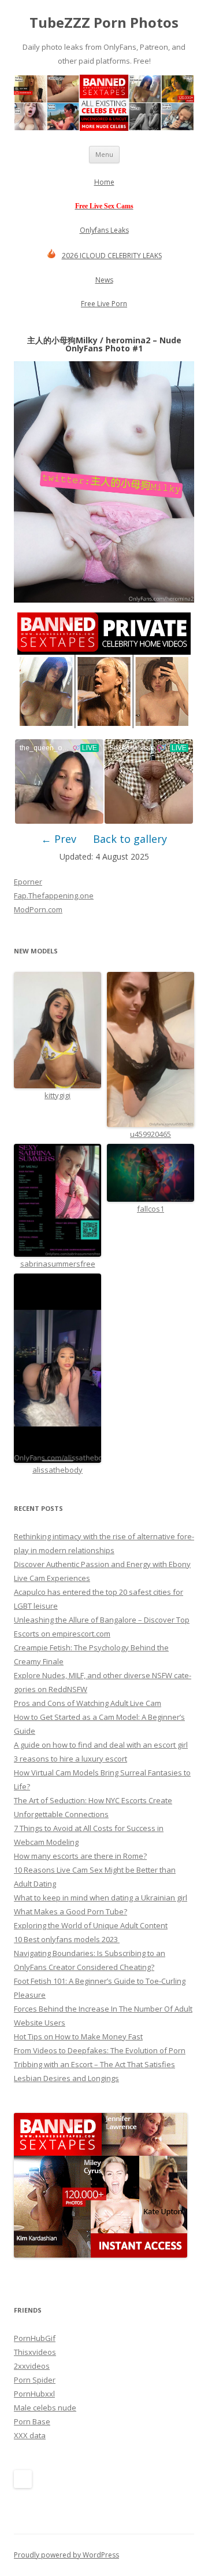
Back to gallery (130, 839)
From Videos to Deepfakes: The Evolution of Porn (100, 2050)
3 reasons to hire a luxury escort (70, 1759)
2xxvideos (32, 2366)
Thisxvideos (35, 2352)
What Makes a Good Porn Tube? (70, 1911)
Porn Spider (35, 2380)
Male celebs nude (45, 2408)
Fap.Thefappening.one (54, 896)
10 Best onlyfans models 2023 (67, 1939)
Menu (104, 154)
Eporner (28, 882)
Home (104, 182)
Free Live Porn (104, 304)
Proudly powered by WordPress (66, 2555)
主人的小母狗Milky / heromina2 (89, 340)
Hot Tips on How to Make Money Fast (78, 2036)
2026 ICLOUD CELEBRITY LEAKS (112, 256)
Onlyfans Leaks (104, 230)
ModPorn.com (38, 909)
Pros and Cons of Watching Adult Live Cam (88, 1703)
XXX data (30, 2435)
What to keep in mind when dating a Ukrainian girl (101, 1898)
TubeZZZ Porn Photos (104, 23)
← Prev (59, 839)
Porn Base (32, 2421)
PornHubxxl (34, 2394)
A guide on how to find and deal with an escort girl (101, 1745)
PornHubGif (35, 2338)
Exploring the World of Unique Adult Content (91, 1925)
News (104, 280)
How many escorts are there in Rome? (80, 1856)
